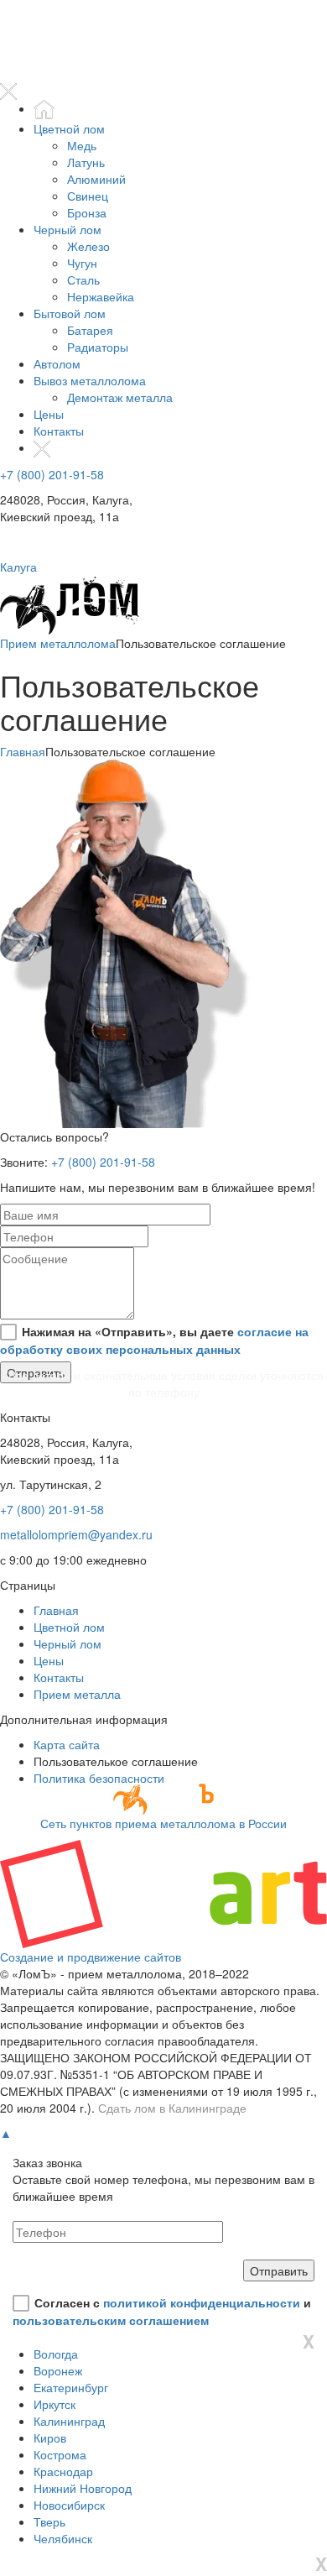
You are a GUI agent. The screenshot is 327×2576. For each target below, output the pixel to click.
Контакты (59, 431)
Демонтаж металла (120, 397)
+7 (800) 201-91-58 (52, 474)
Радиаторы (98, 347)
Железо (88, 246)
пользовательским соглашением (111, 2320)
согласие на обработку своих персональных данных (154, 1340)
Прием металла (77, 1694)
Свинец (88, 196)
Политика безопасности (99, 1778)
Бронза (87, 212)
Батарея (90, 330)
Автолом (57, 363)
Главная (23, 751)
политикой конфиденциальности (202, 2302)
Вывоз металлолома (90, 380)
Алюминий (96, 179)
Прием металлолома (58, 643)
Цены (49, 414)
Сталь (83, 280)
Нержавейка (101, 296)
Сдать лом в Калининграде (172, 2108)
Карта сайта (67, 1744)
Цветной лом (69, 128)
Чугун (82, 263)
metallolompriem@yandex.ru (76, 1534)
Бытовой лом (70, 313)
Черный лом (67, 229)
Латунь (86, 162)
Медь (82, 145)
